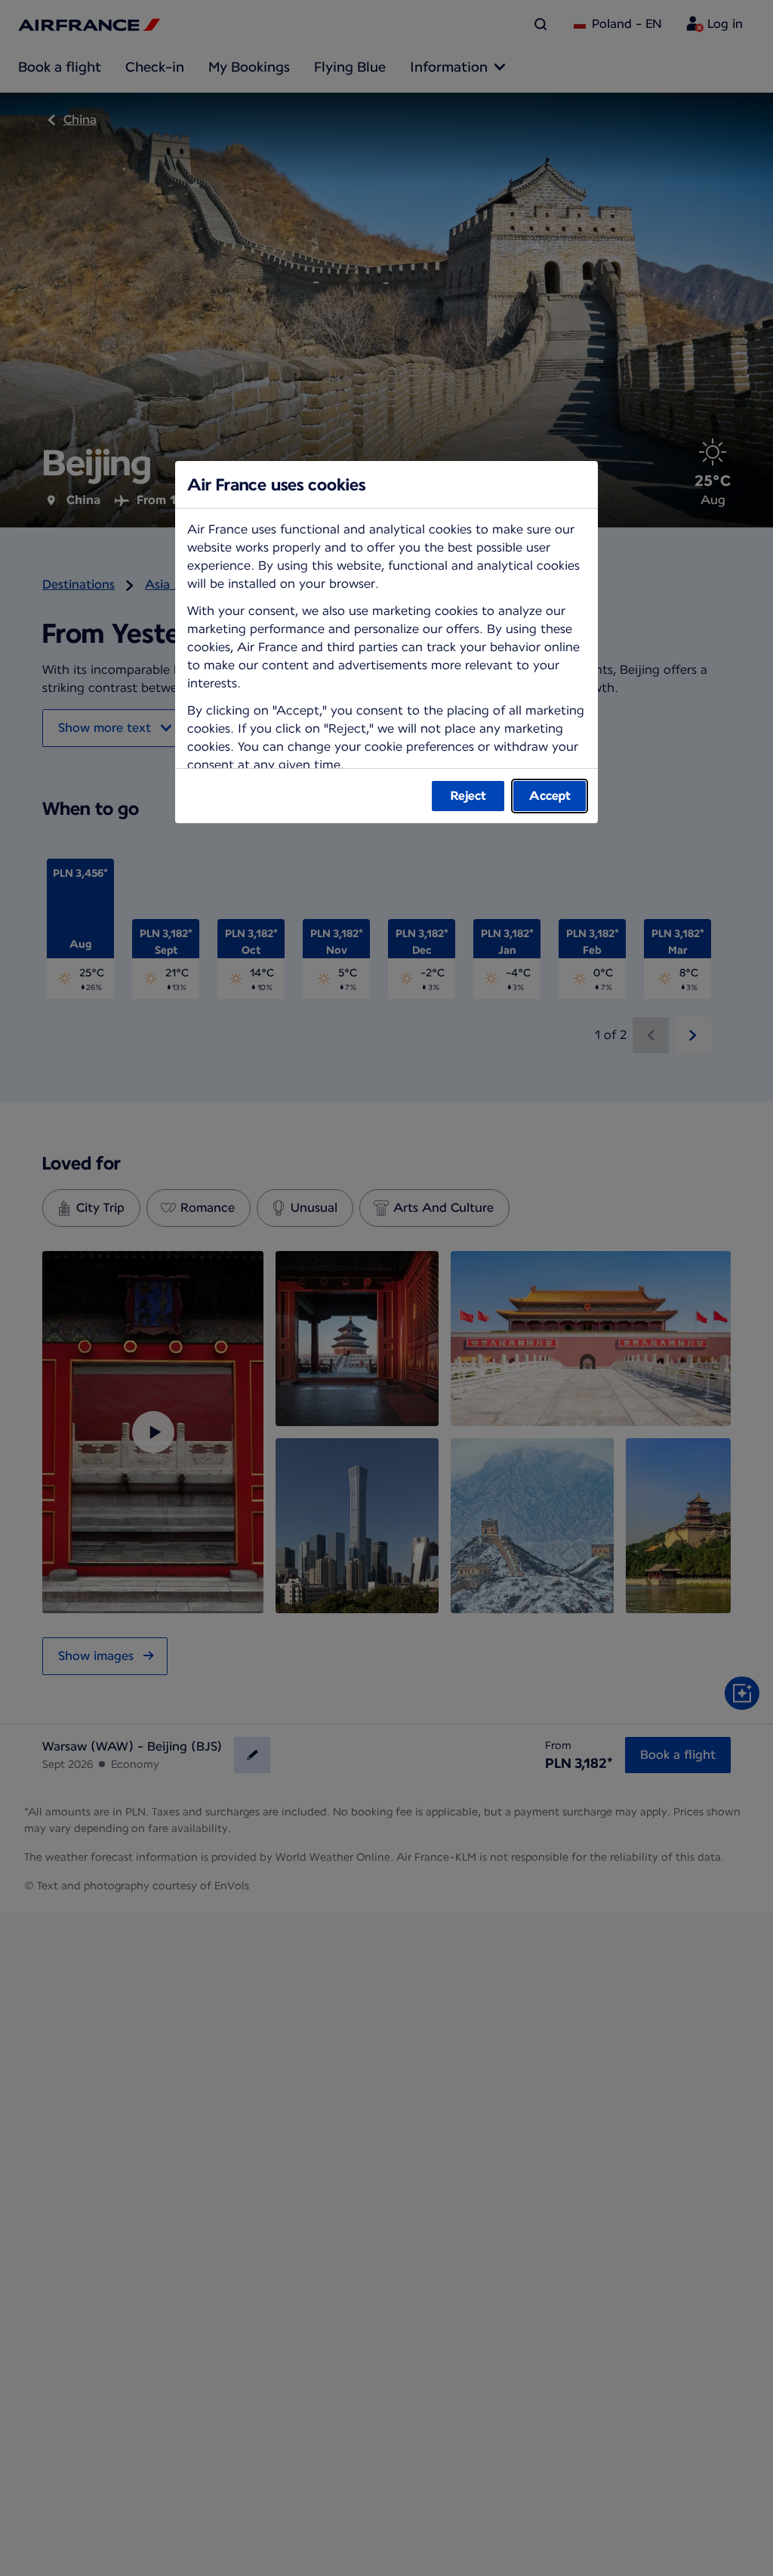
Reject (468, 796)
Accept (550, 796)
